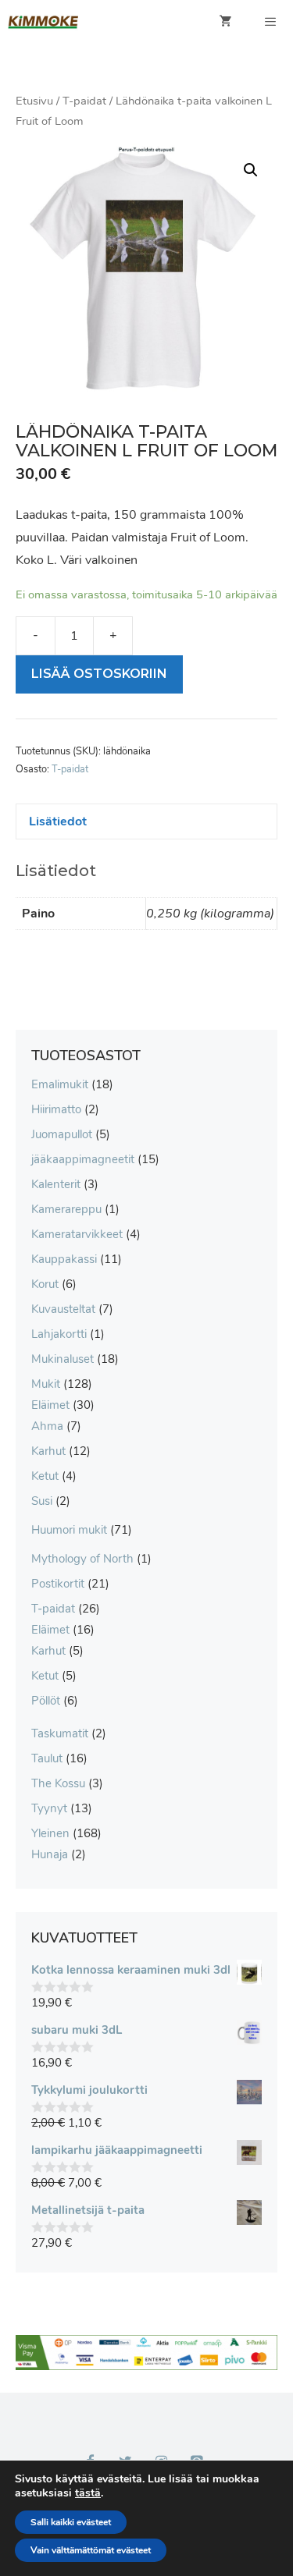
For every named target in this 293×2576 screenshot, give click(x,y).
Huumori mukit (69, 1530)
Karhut (48, 1451)
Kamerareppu (66, 1209)
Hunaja (50, 1854)
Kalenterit (56, 1184)
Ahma (47, 1426)
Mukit (46, 1384)
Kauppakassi (64, 1259)
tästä (88, 2493)
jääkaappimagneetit (83, 1159)
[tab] (146, 822)
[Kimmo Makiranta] (43, 22)
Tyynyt (49, 1808)
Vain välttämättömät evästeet (91, 2550)
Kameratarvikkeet (77, 1234)
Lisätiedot (58, 821)
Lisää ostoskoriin (99, 674)
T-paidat (84, 101)
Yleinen (50, 1833)
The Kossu (58, 1783)
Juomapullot (62, 1134)
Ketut (45, 1476)
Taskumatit (60, 1733)
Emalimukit (60, 1084)
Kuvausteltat (63, 1309)
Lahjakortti (59, 1334)
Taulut (47, 1758)
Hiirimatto (56, 1109)
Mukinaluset (63, 1359)
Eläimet (50, 1405)
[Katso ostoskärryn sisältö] (226, 22)
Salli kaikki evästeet (71, 2522)
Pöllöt (46, 1701)
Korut (45, 1284)
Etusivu (34, 101)
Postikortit (58, 1584)
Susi (42, 1501)
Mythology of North (82, 1559)
